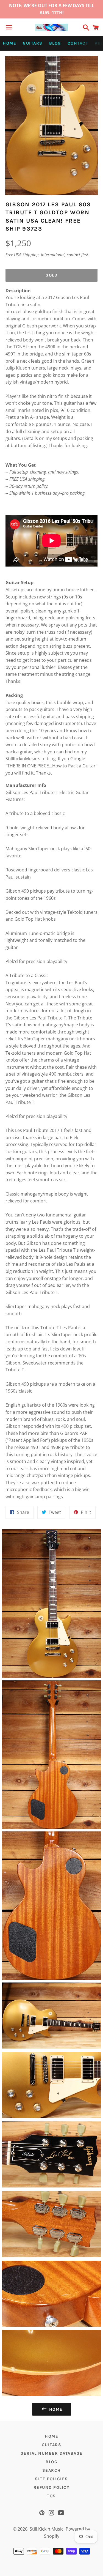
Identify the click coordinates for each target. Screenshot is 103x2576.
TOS (51, 2496)
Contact (78, 43)
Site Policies (51, 2479)
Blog (55, 43)
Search (52, 2470)
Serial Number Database (52, 2453)
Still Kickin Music (47, 2529)
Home (9, 43)
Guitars (33, 43)
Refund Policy (52, 2487)
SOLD (51, 275)
